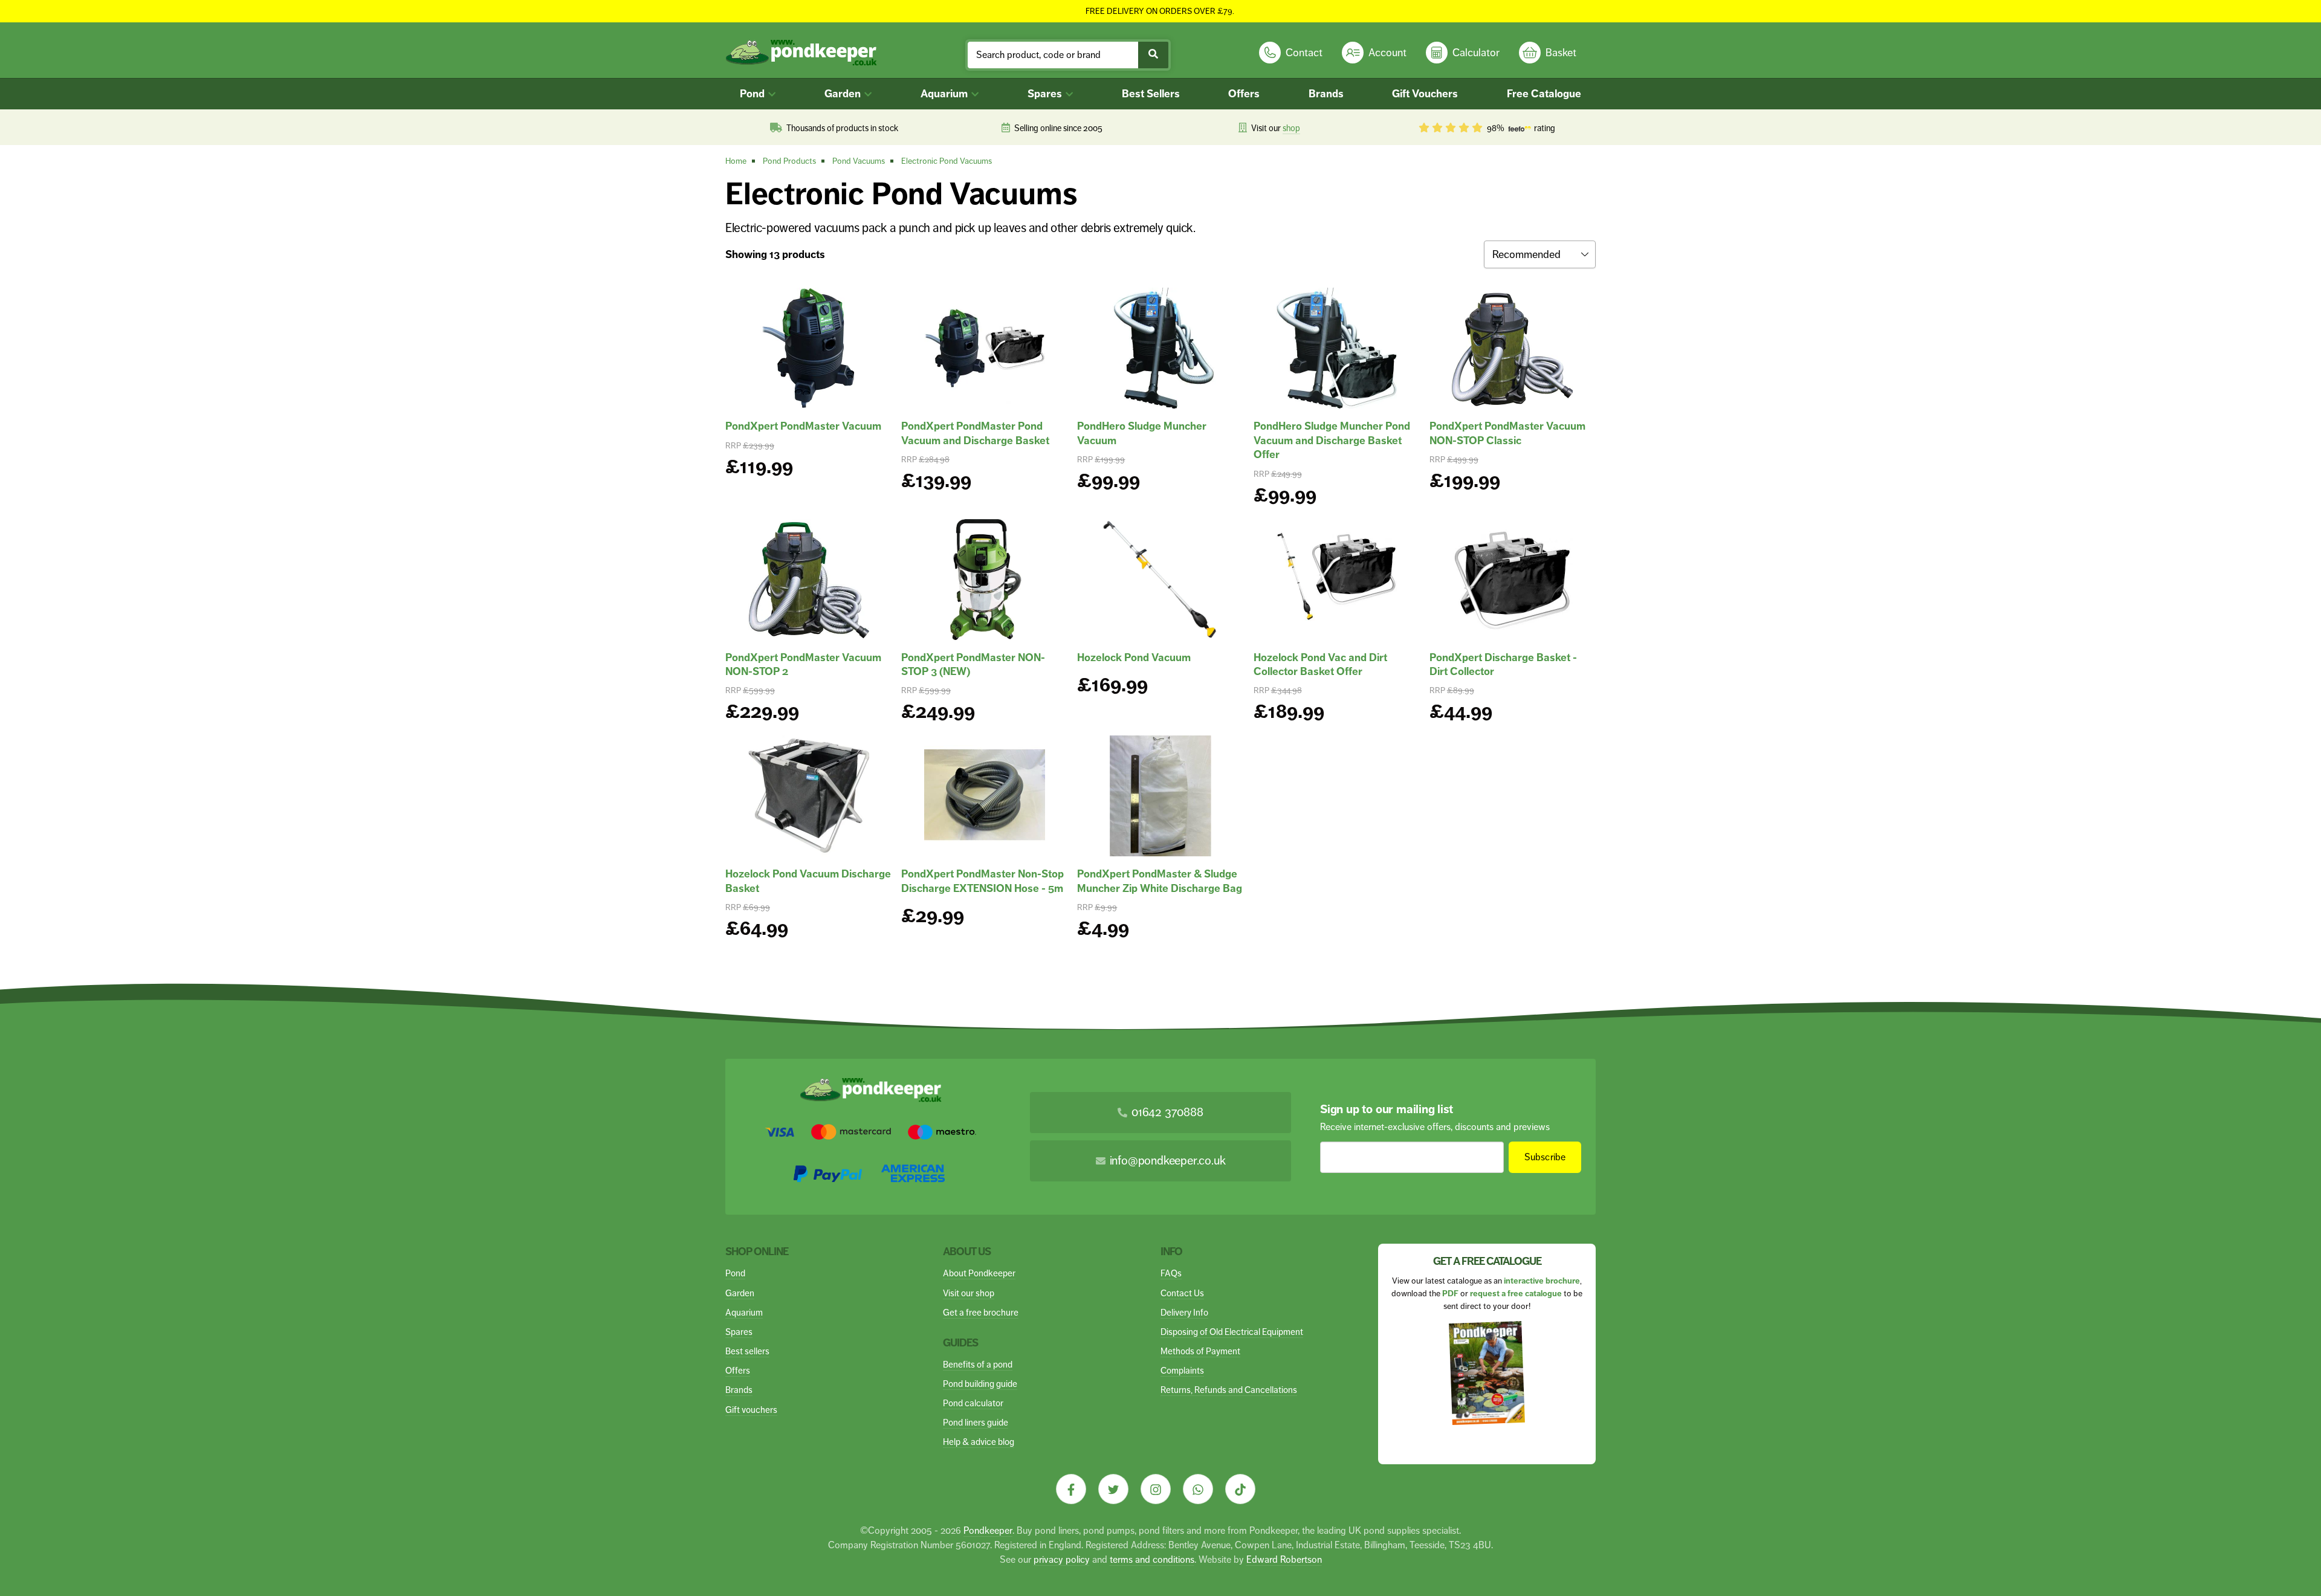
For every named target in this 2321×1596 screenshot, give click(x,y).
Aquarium (945, 94)
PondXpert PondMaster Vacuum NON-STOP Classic (1507, 433)
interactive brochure (1542, 1281)
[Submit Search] (1153, 55)
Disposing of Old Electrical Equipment (1232, 1332)
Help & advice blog (979, 1442)
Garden (844, 94)
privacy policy (1062, 1559)
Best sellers (747, 1351)
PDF (1450, 1294)
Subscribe (1545, 1157)
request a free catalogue (1516, 1294)
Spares (1046, 94)
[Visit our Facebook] (1071, 1489)
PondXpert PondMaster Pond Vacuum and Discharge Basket (975, 433)
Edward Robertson (1284, 1559)
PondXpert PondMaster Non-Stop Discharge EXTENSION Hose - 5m (982, 881)
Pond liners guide (976, 1422)
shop (1291, 128)
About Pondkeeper (979, 1273)
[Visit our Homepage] (801, 53)
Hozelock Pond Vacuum (1134, 657)
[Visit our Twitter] (1113, 1489)
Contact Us (1182, 1293)
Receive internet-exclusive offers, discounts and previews (1435, 1127)
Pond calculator (973, 1403)
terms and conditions (1152, 1559)
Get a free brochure (981, 1312)
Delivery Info (1184, 1312)
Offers (1244, 94)
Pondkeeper (988, 1530)
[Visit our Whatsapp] (1198, 1489)
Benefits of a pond (978, 1364)
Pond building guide (980, 1384)
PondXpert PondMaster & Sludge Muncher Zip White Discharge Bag (1160, 881)
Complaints (1182, 1370)
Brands (1326, 94)
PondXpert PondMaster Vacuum (803, 426)
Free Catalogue (1544, 94)
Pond (753, 94)
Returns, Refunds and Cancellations (1229, 1390)
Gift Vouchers (1425, 94)
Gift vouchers (751, 1410)
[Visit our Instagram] (1156, 1489)
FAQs (1171, 1273)
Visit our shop (969, 1293)
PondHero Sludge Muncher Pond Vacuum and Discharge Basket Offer (1332, 440)
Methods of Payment (1200, 1351)
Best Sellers (1151, 94)
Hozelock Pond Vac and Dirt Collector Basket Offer (1320, 664)
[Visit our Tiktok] (1240, 1489)
